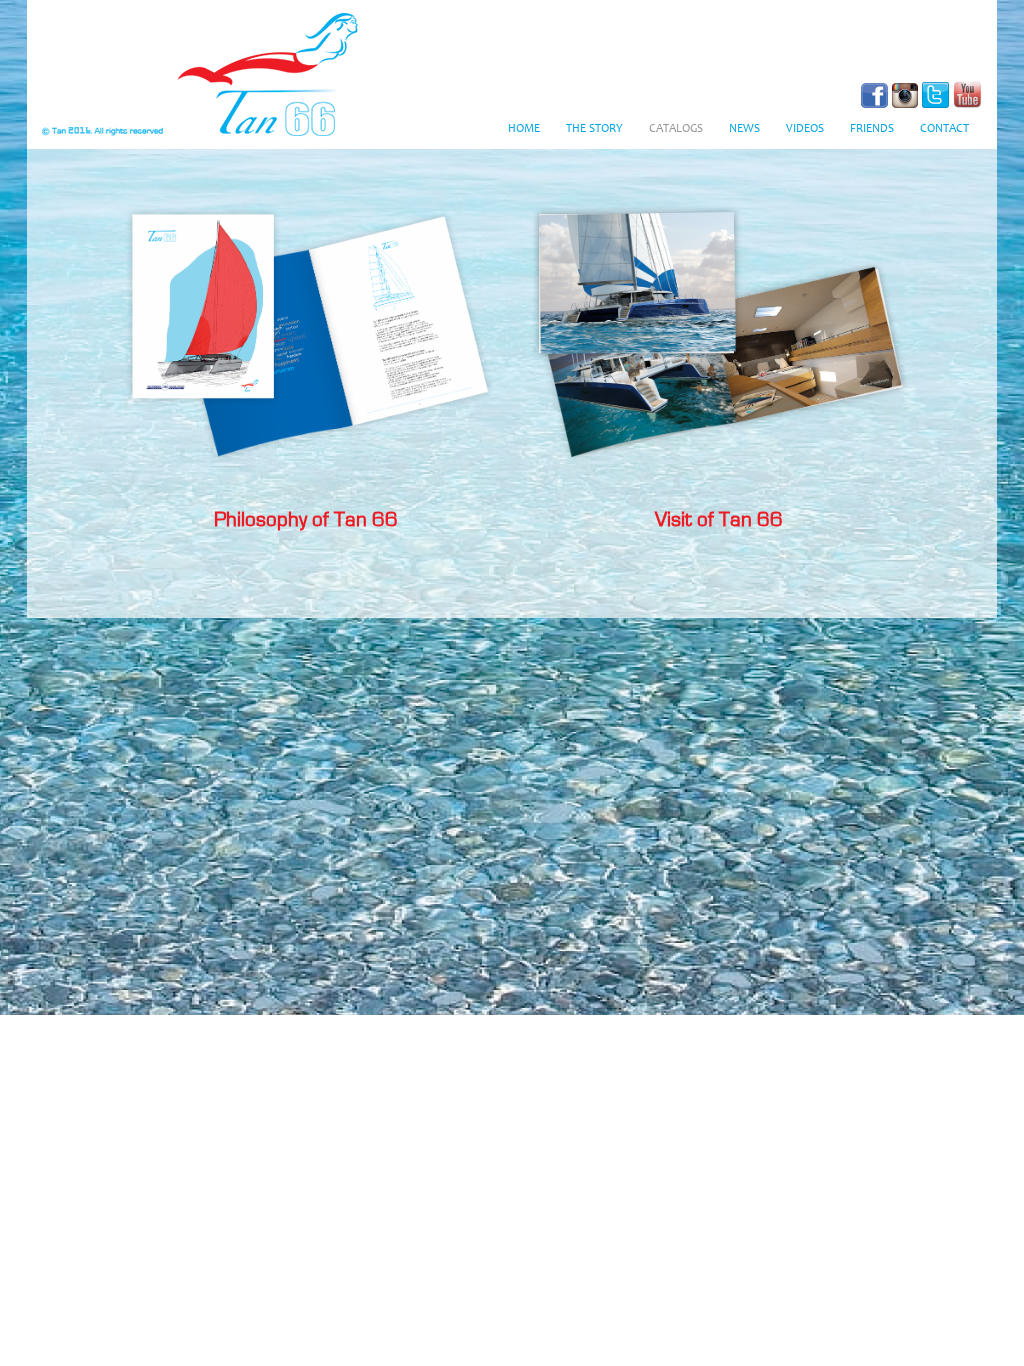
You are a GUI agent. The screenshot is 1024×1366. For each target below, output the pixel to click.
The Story (594, 129)
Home (524, 129)
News (744, 129)
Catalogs (676, 129)
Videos (805, 129)
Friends (872, 129)
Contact (944, 129)
